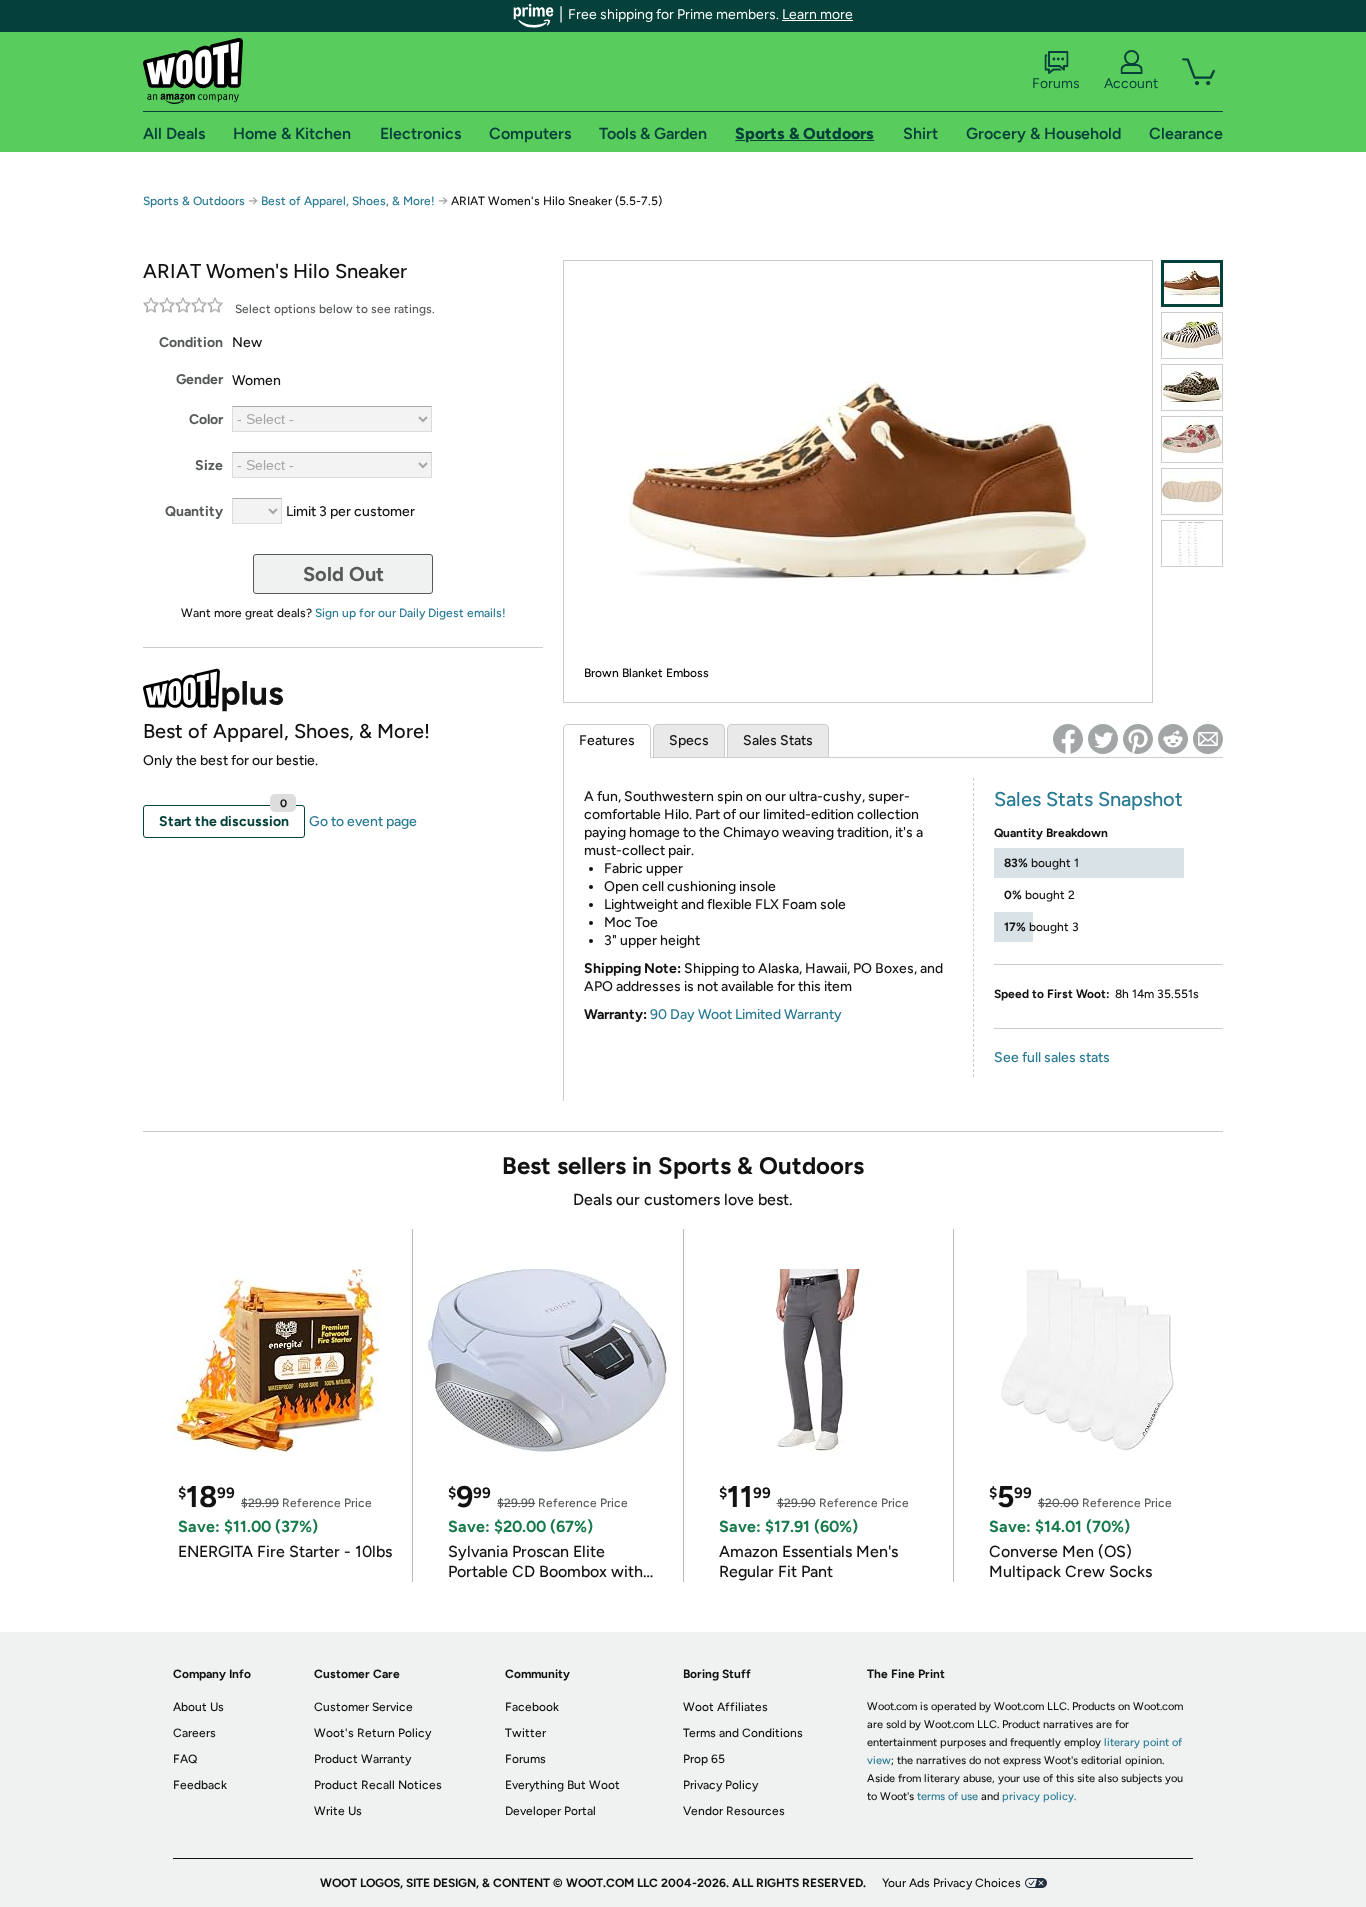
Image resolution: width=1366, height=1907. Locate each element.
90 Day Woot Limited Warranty (746, 1014)
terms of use (947, 1796)
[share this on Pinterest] (1138, 739)
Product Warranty (362, 1759)
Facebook (532, 1707)
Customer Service (363, 1707)
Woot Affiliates (725, 1707)
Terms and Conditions (743, 1733)
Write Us (338, 1811)
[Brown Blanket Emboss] (1192, 283)
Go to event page (363, 821)
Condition (191, 342)
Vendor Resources (734, 1811)
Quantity (194, 511)
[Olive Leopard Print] (1192, 387)
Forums (1056, 83)
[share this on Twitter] (1103, 739)
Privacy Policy (720, 1785)
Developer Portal (550, 1811)
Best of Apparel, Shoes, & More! (348, 201)
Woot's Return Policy (372, 1733)
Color (206, 419)
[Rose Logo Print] (1192, 439)
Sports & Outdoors (194, 201)
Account (1131, 83)
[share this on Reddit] (1173, 739)
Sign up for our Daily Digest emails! (410, 613)
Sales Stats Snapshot (1088, 799)
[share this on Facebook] (1068, 739)
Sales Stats (778, 740)
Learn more (817, 14)
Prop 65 (704, 1759)
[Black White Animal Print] (1192, 335)
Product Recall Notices (378, 1785)
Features (607, 740)
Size (209, 465)
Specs (689, 740)
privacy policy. (1039, 1796)
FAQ (185, 1759)
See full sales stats (1052, 1057)
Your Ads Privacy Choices (951, 1883)
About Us (198, 1707)
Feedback (200, 1785)
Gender (199, 379)
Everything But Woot (562, 1785)
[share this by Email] (1208, 739)
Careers (194, 1733)
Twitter (525, 1733)
